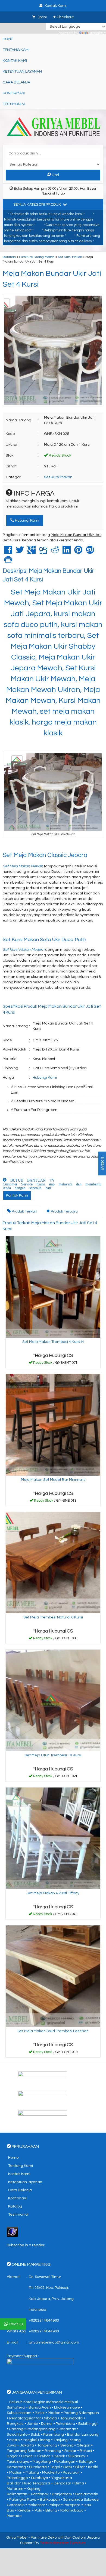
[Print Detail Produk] (8, 561)
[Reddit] (55, 552)
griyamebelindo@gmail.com (54, 2342)
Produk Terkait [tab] (24, 1211)
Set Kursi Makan (70, 257)
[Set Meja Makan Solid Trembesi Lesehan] (53, 1976)
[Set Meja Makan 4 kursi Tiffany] (53, 1838)
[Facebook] (8, 552)
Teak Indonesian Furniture (63, 2543)
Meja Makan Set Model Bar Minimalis (53, 1480)
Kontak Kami (15, 61)
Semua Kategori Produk (38, 205)
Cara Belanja (16, 82)
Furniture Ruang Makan (37, 257)
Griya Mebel (17, 2538)
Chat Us (16, 2324)
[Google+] (32, 552)
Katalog (15, 2206)
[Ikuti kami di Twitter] (53, 2098)
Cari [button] (55, 175)
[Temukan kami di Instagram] (53, 2117)
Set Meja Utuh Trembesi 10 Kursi (53, 1755)
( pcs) (42, 17)
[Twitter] (20, 552)
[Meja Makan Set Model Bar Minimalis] (53, 1425)
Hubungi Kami (27, 521)
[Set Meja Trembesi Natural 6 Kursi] (53, 1562)
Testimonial (14, 104)
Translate (98, 33)
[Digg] (43, 552)
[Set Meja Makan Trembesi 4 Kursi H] (53, 1287)
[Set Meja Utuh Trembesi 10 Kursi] (53, 1700)
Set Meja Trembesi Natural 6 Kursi (53, 1617)
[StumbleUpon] (90, 552)
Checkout (65, 17)
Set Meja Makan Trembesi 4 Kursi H (53, 1342)
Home (8, 39)
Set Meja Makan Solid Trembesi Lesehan (53, 2031)
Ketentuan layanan (22, 72)
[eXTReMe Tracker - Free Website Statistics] (12, 2232)
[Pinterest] (78, 552)
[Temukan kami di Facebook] (53, 2078)
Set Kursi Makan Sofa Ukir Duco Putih (44, 940)
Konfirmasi (14, 93)
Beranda (9, 257)
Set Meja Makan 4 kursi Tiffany (53, 1893)
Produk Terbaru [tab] (64, 1211)
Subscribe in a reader (26, 2245)
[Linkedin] (67, 552)
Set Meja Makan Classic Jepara (45, 855)
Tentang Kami (16, 50)
